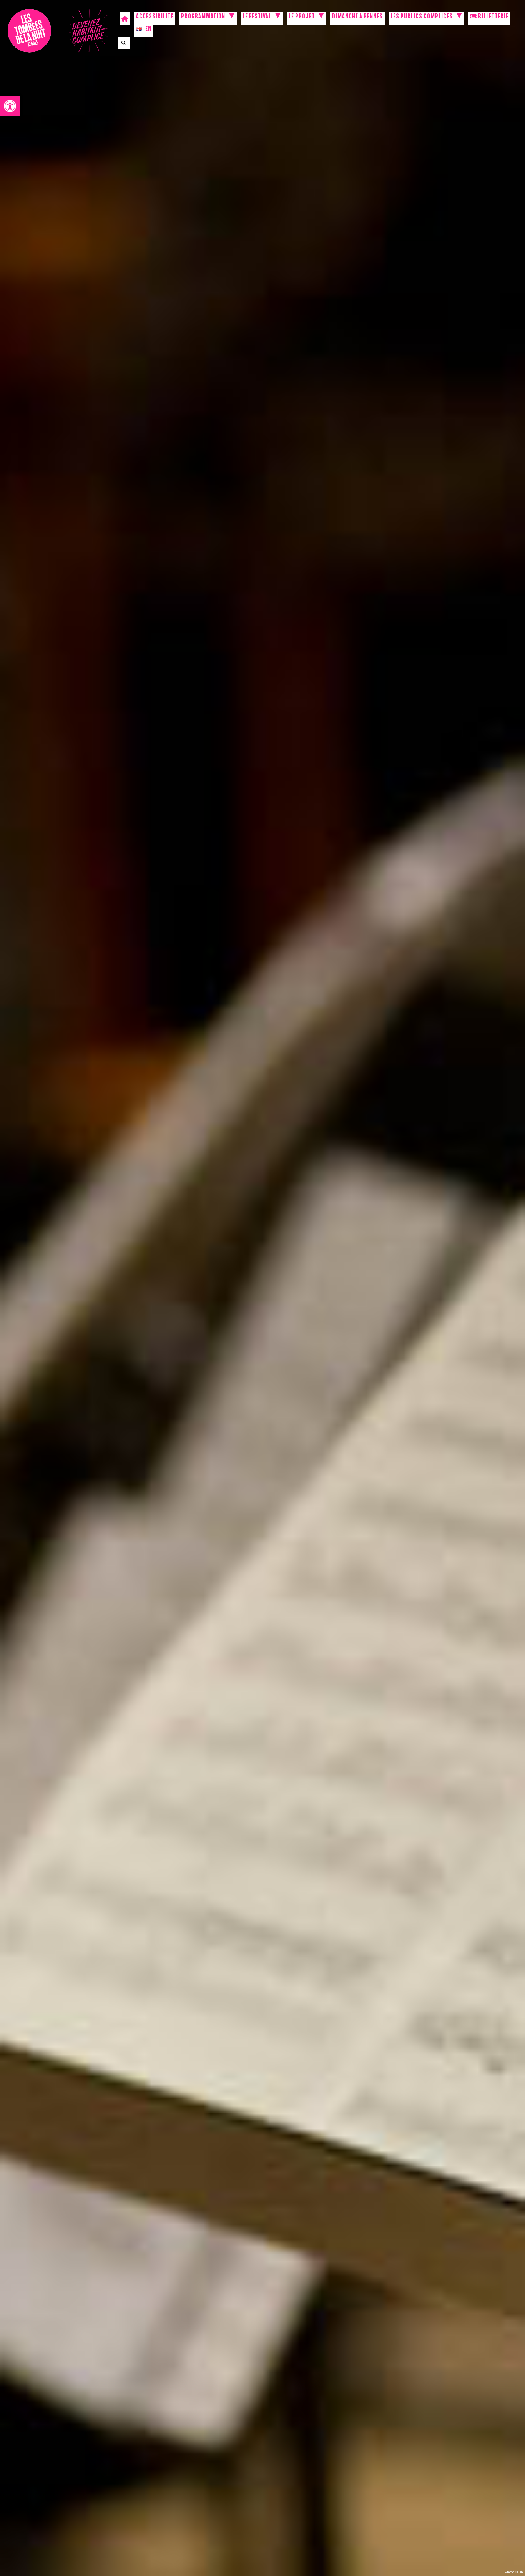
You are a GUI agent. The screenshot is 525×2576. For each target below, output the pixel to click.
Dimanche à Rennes (357, 17)
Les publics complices (422, 17)
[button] (10, 106)
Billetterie (493, 17)
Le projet (302, 17)
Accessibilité (155, 17)
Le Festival (257, 17)
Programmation (203, 17)
